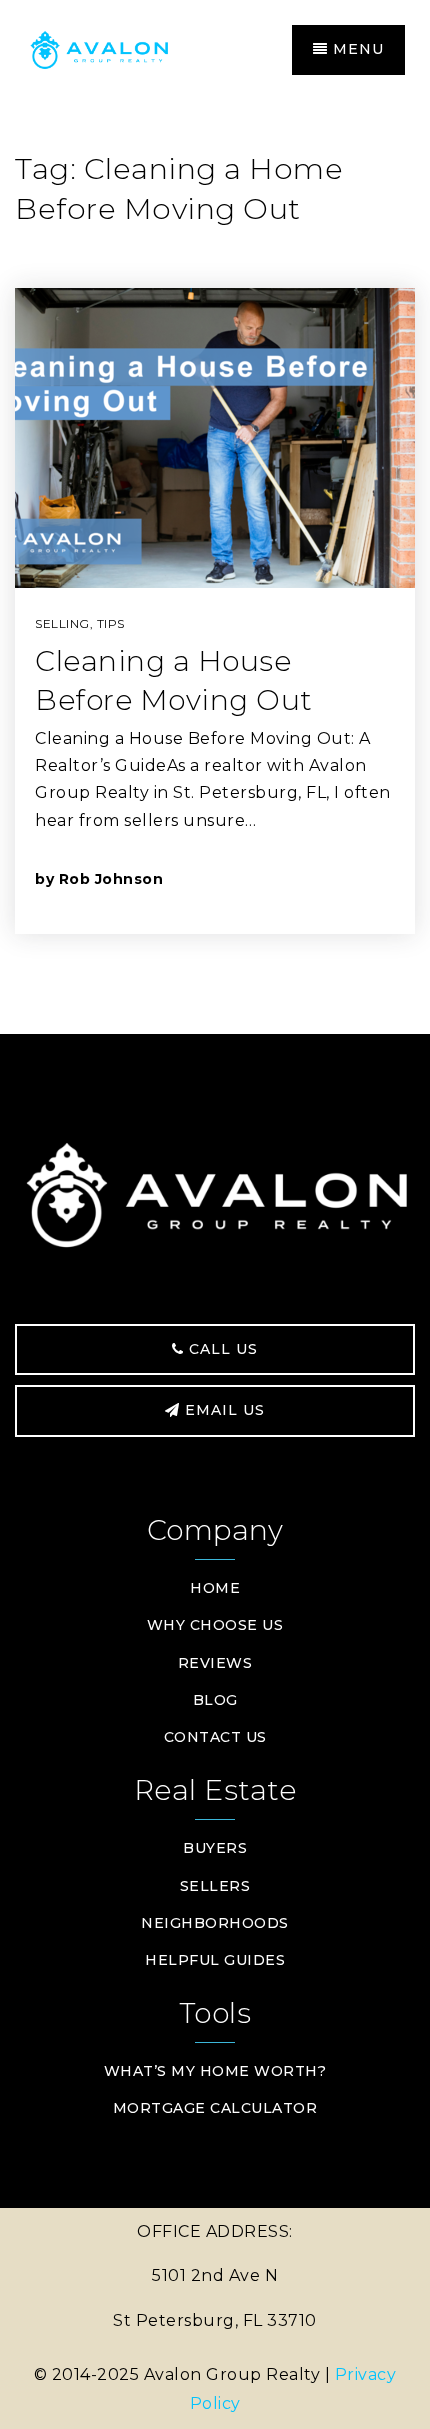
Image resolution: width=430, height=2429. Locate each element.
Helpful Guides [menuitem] (215, 1960)
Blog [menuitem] (215, 1700)
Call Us (221, 1349)
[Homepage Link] (120, 48)
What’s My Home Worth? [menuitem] (215, 2071)
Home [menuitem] (215, 1588)
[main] (215, 567)
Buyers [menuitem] (215, 1848)
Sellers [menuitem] (215, 1886)
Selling (62, 623)
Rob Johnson (111, 879)
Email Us (222, 1410)
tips (111, 623)
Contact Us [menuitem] (215, 1737)
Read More (303, 878)
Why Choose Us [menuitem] (215, 1625)
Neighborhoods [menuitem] (215, 1923)
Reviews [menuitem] (215, 1663)
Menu (356, 49)
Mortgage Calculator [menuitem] (215, 2108)
